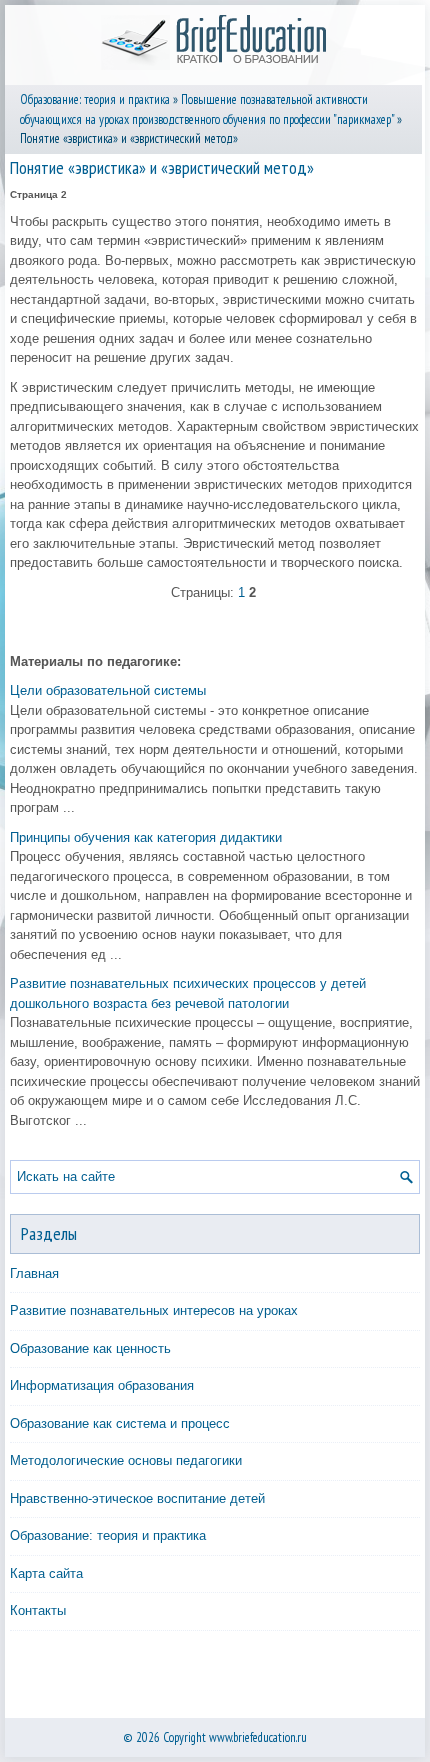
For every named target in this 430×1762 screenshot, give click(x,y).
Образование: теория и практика (95, 99)
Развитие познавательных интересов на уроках (154, 1310)
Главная (34, 1273)
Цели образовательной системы (108, 690)
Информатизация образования (102, 1385)
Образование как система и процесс (120, 1423)
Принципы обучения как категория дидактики (146, 837)
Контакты (38, 1610)
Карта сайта (46, 1573)
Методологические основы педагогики (126, 1460)
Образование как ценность (90, 1348)
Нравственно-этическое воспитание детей (137, 1498)
